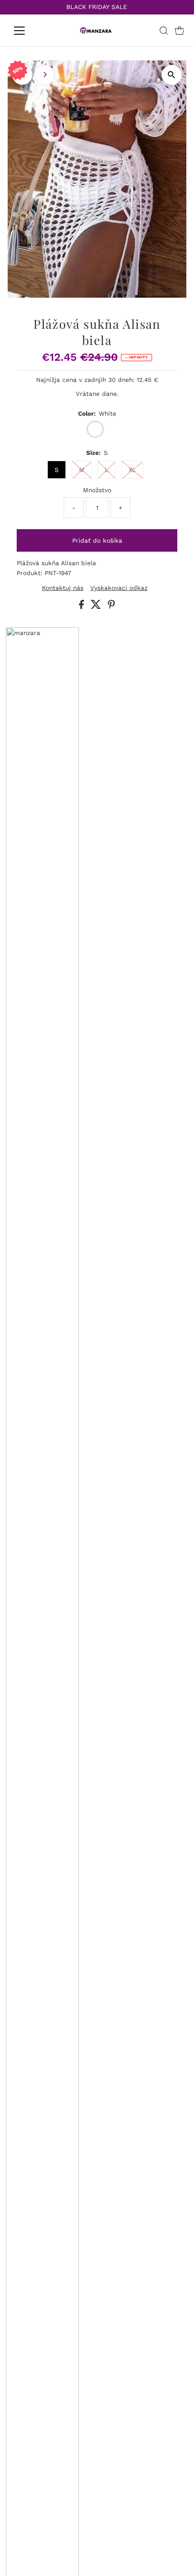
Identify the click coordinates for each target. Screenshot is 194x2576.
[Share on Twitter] (97, 607)
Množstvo (97, 490)
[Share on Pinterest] (111, 607)
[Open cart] (180, 31)
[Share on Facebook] (83, 607)
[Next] (44, 75)
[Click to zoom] (172, 75)
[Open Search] (164, 31)
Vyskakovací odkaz (119, 588)
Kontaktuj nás (63, 588)
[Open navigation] (29, 31)
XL (132, 470)
